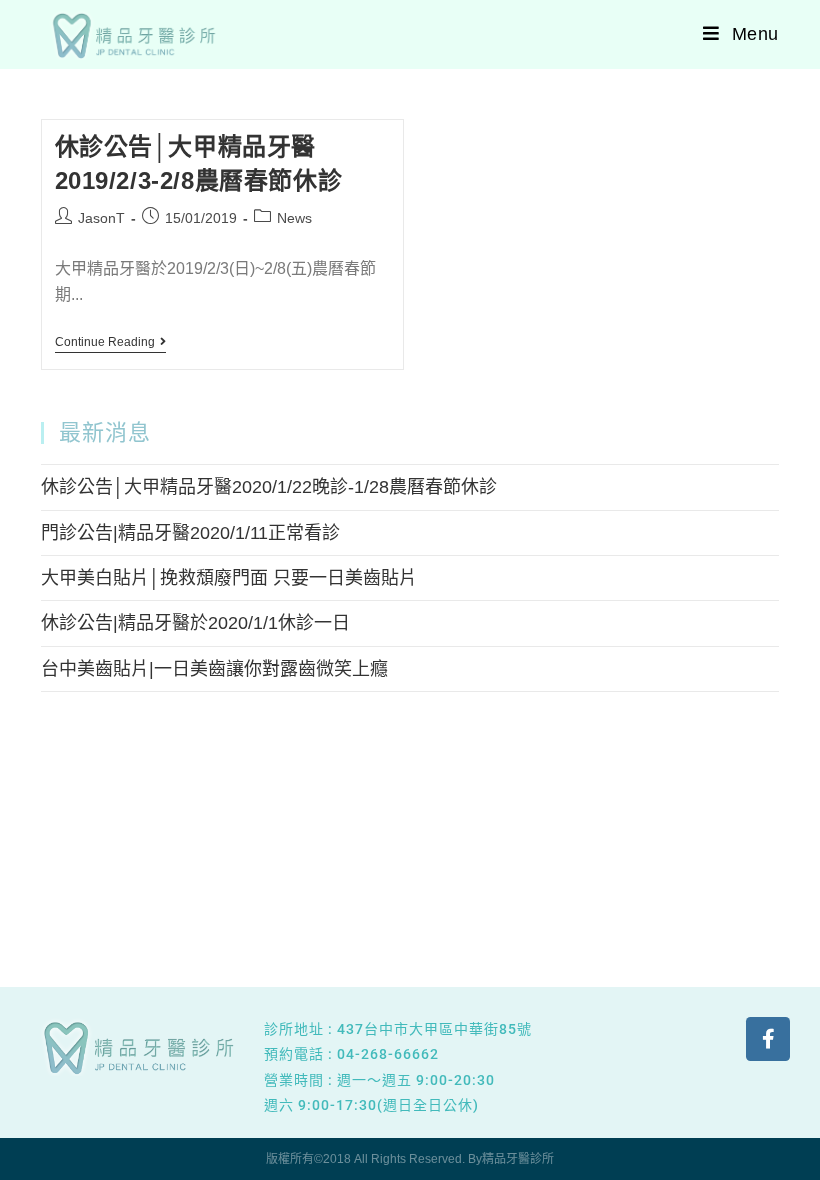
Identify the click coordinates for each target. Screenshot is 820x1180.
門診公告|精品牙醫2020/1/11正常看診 (190, 533)
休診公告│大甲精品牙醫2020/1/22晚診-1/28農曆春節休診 (269, 487)
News (294, 218)
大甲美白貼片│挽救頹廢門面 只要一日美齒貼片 (229, 578)
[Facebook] (768, 1039)
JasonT (101, 218)
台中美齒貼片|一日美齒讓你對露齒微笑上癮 (214, 669)
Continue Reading (110, 342)
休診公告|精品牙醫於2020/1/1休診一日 (195, 623)
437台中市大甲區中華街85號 (434, 1029)
